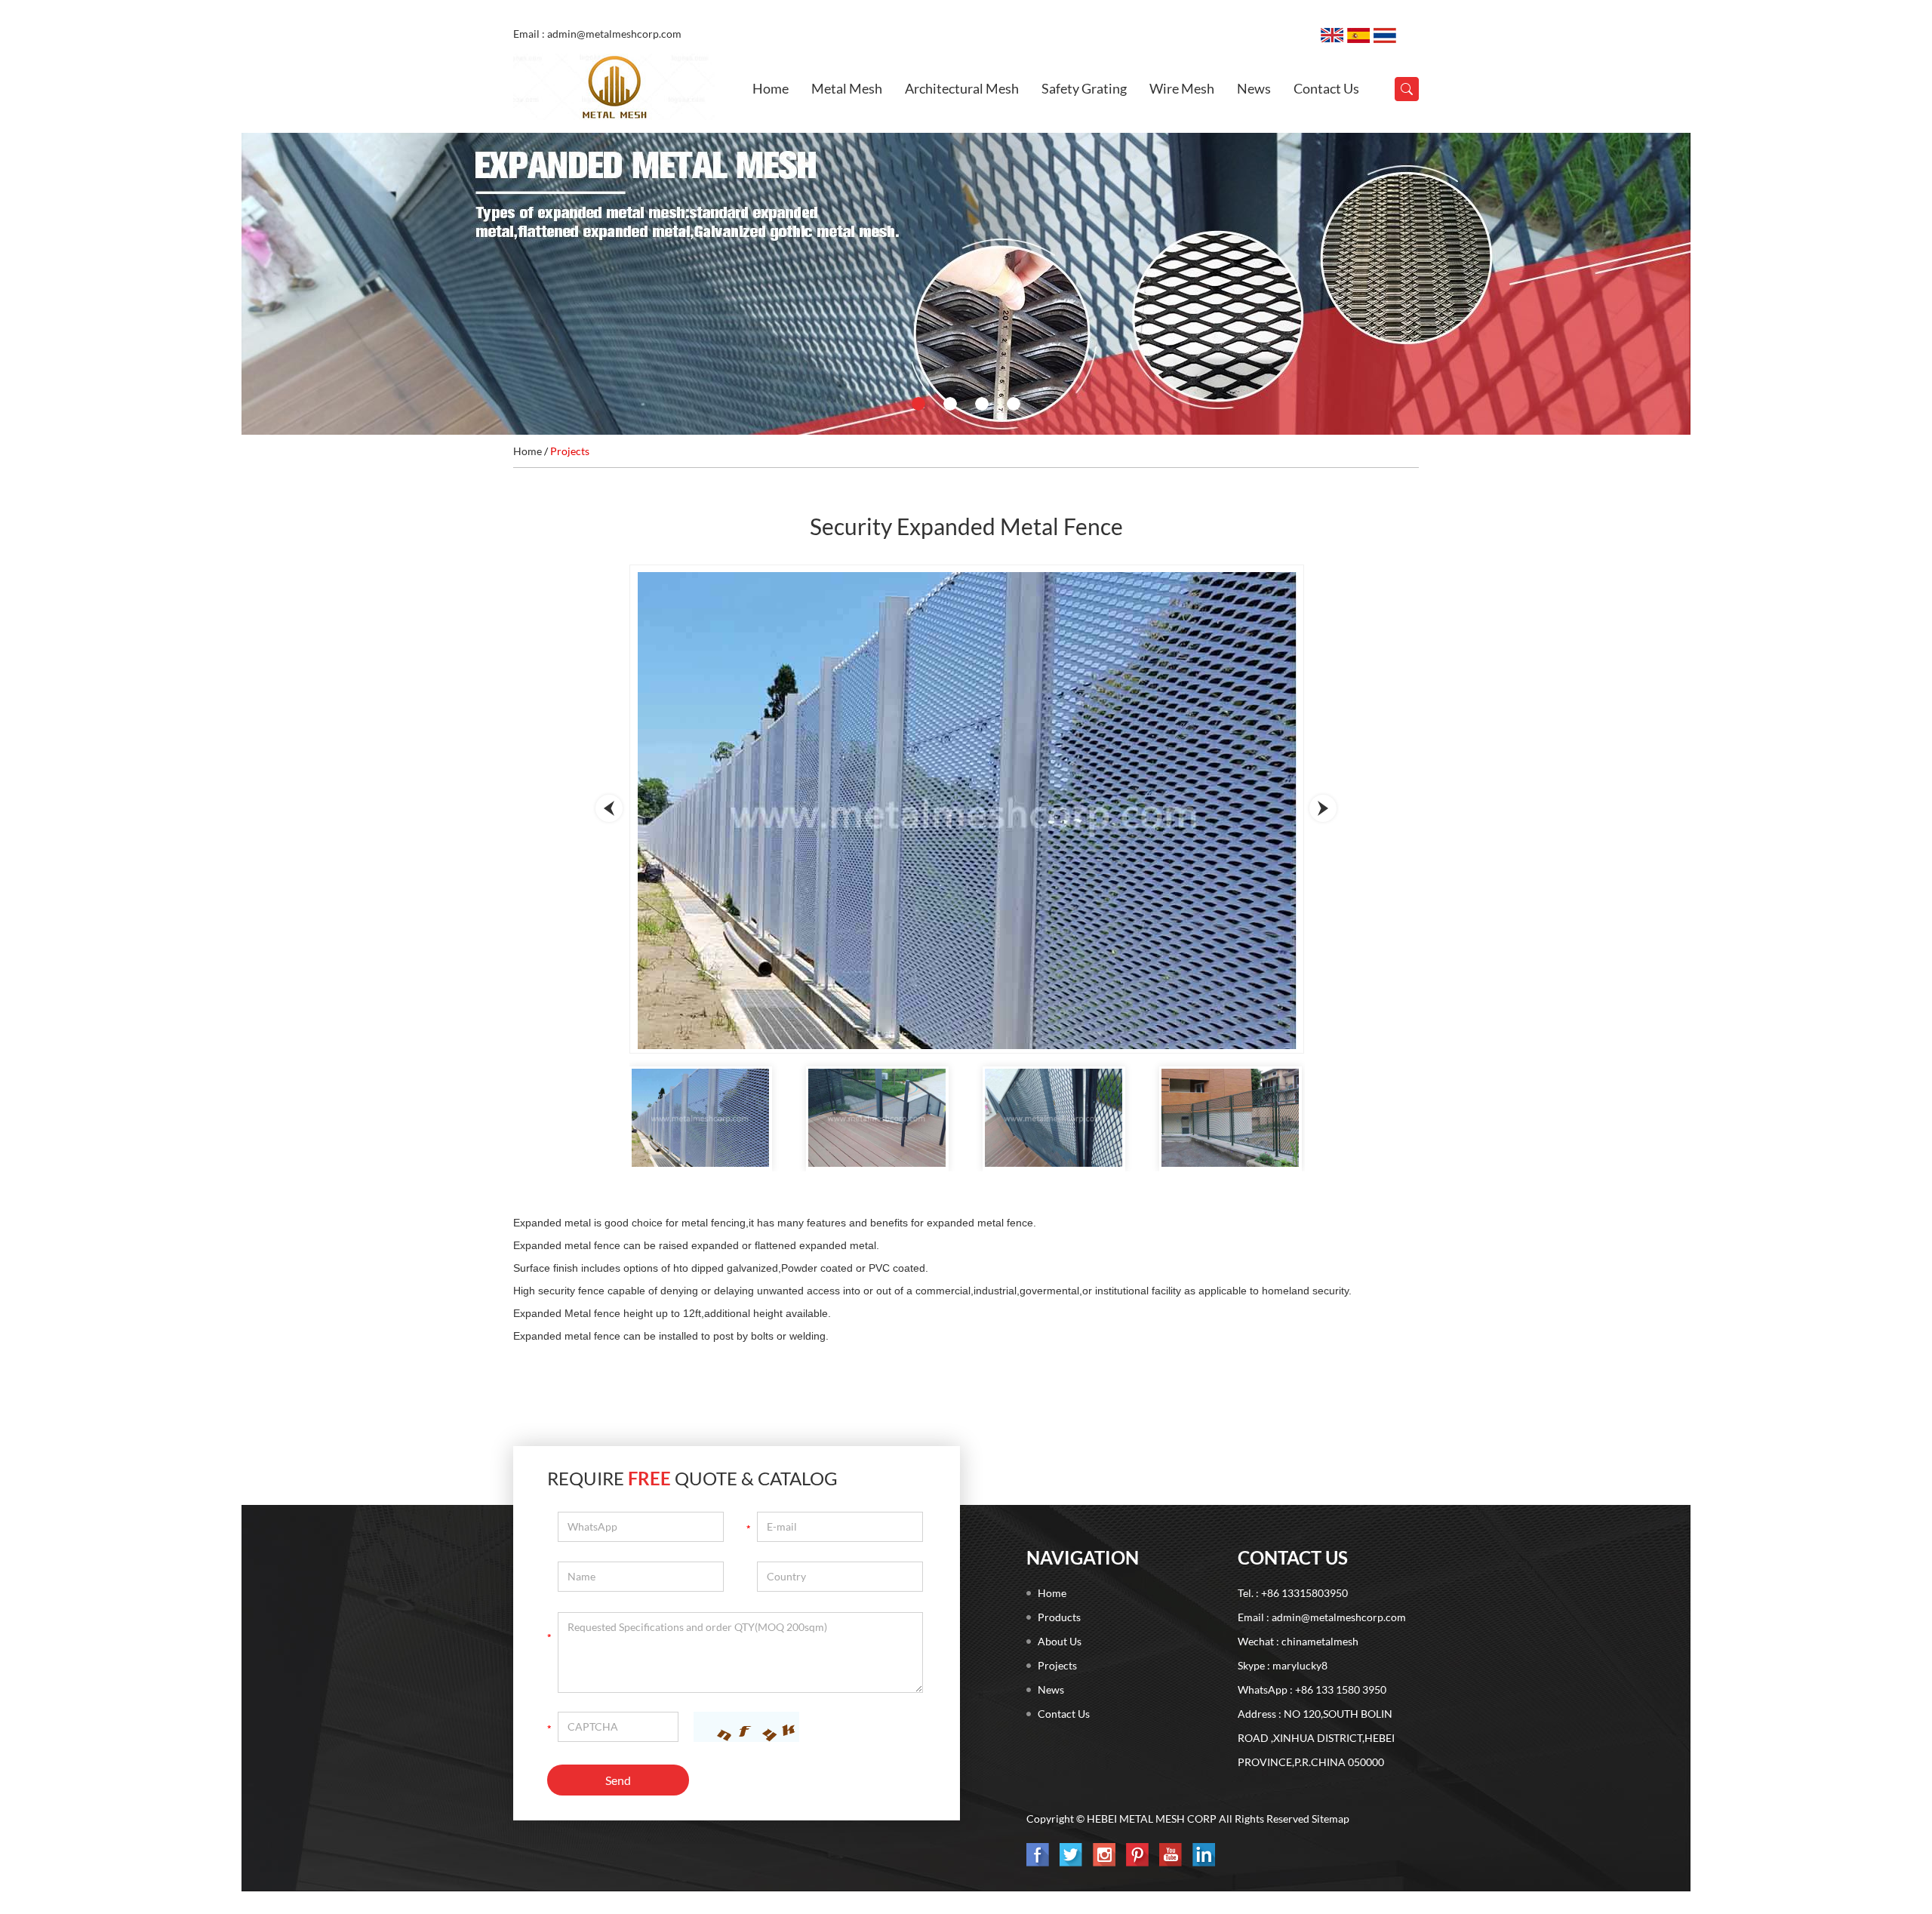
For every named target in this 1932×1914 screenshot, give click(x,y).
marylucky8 (1300, 1665)
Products (1059, 1617)
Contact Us (1326, 88)
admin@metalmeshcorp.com (1339, 1617)
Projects (570, 451)
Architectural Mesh (962, 88)
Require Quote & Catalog (692, 1478)
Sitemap (1331, 1819)
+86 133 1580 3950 (1341, 1689)
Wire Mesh (1182, 88)
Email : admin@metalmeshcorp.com (597, 34)
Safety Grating (1084, 88)
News (1254, 88)
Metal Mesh (847, 88)
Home (771, 88)
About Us (1060, 1641)
